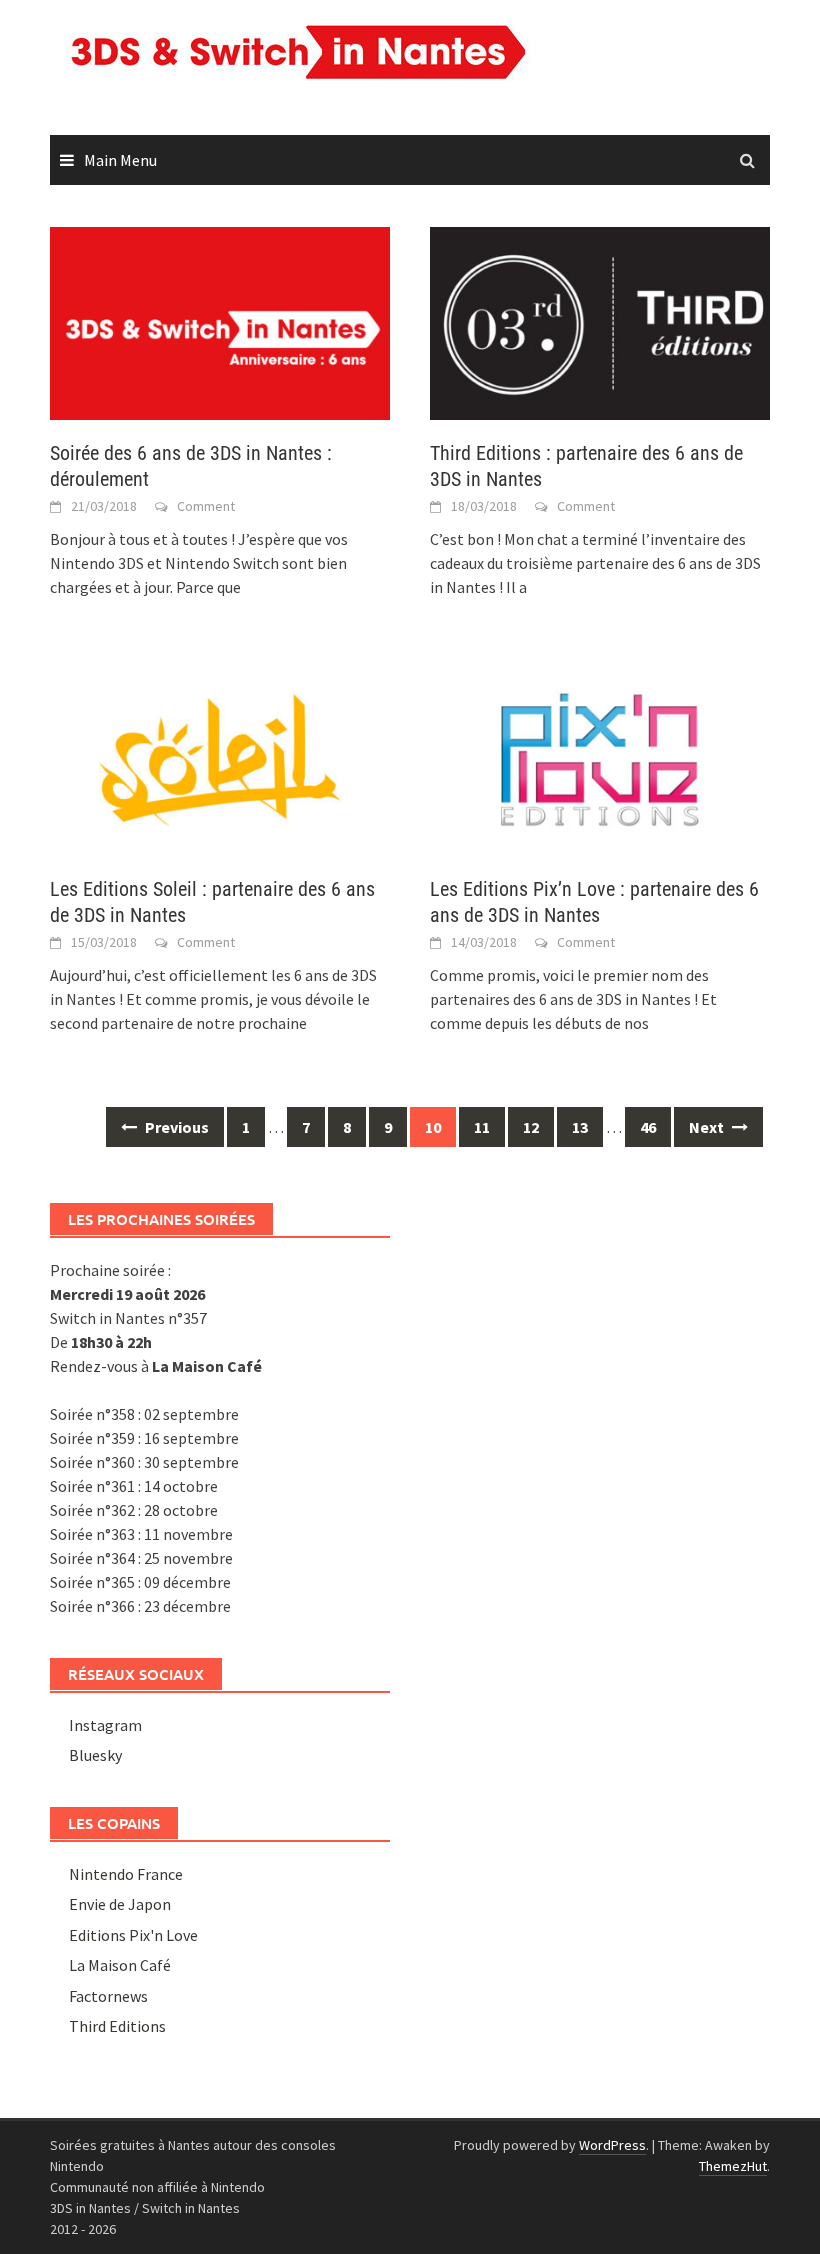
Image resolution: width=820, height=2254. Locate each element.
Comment (206, 506)
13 (580, 1127)
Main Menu (120, 160)
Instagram (105, 1725)
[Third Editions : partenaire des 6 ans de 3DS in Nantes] (600, 321)
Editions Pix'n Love (133, 1935)
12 (531, 1127)
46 (648, 1127)
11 (482, 1127)
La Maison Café (120, 1965)
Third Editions (117, 2026)
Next (708, 1127)
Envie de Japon (120, 1904)
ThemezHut (733, 2166)
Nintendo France (126, 1874)
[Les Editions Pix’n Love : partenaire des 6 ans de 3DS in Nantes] (600, 757)
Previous (175, 1127)
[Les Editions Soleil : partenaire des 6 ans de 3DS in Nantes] (220, 757)
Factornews (108, 1996)
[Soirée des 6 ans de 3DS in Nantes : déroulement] (220, 321)
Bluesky (95, 1755)
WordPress (612, 2145)
